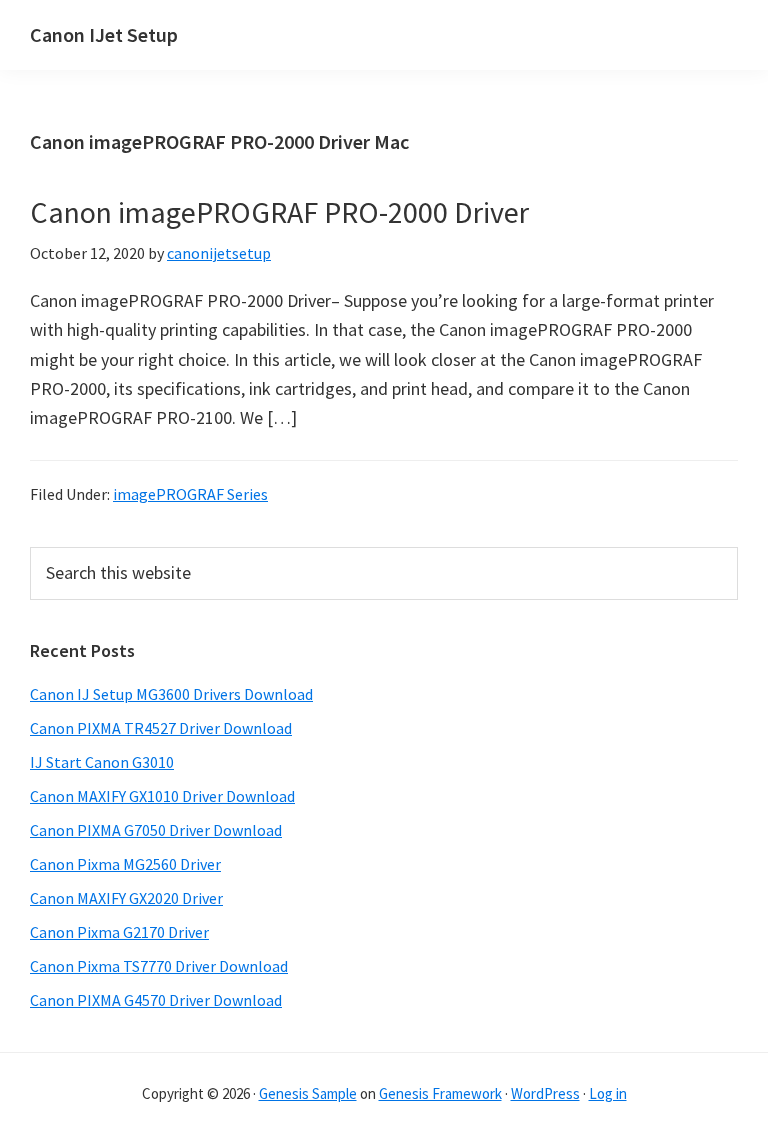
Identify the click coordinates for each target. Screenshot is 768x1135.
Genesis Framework (440, 1093)
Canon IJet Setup (104, 34)
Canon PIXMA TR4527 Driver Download (161, 728)
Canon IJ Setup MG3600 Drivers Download (171, 694)
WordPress (545, 1093)
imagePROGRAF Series (190, 494)
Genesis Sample (308, 1093)
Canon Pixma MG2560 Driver (125, 864)
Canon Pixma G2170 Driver (119, 932)
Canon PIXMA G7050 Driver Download (156, 830)
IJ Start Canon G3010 (102, 762)
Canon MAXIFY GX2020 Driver (126, 898)
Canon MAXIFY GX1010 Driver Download (162, 796)
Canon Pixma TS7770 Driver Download (159, 966)
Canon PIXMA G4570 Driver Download (156, 1000)
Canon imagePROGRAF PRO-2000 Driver (279, 212)
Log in (608, 1093)
